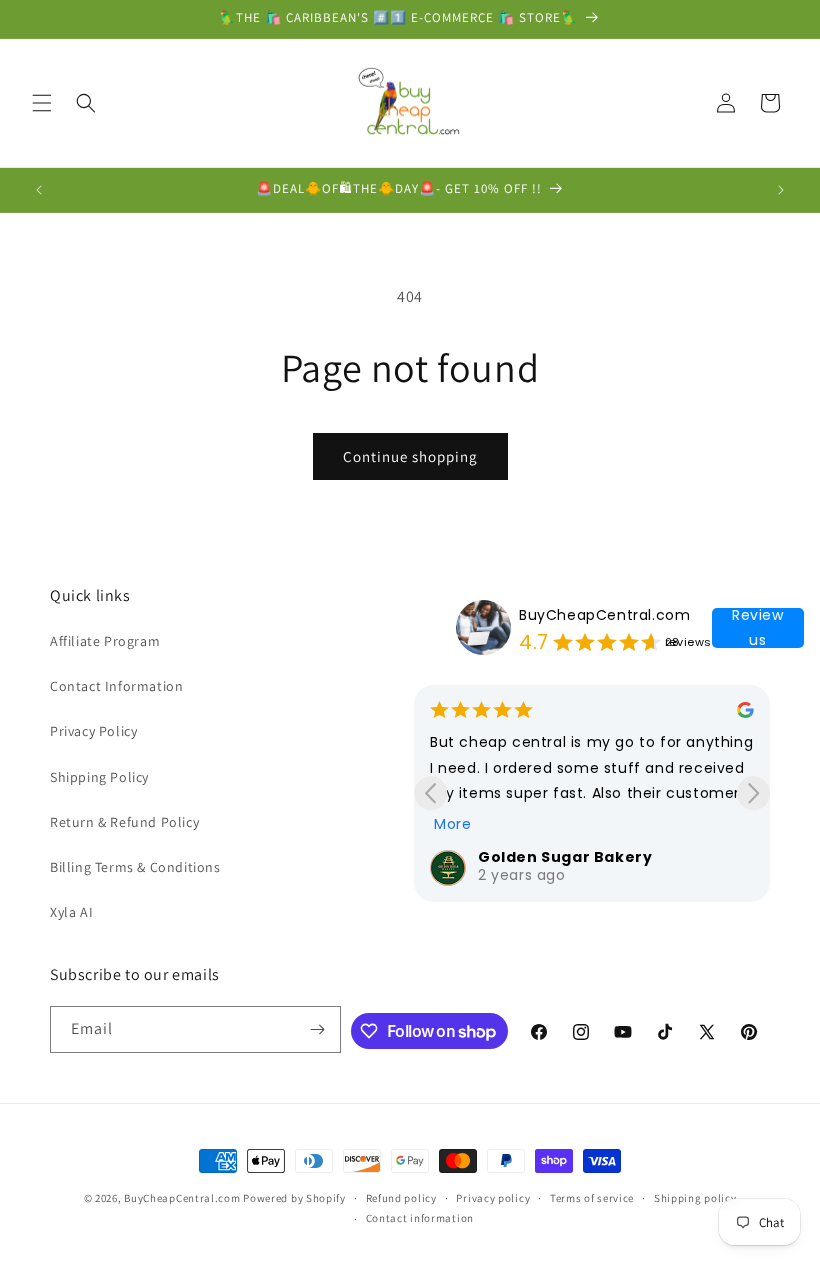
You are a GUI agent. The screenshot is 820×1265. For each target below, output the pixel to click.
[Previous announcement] (39, 190)
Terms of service (592, 1198)
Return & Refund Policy (124, 822)
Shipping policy (695, 1198)
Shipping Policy (99, 777)
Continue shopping (410, 456)
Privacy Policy (93, 731)
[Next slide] (753, 793)
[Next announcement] (781, 190)
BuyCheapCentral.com (604, 615)
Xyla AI (71, 912)
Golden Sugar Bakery (565, 857)
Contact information (420, 1218)
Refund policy (401, 1198)
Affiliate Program (105, 641)
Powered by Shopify (294, 1198)
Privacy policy (493, 1198)
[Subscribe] (318, 1029)
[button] (42, 103)
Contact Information (116, 686)
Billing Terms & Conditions (135, 867)
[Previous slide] (430, 793)
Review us (758, 628)
